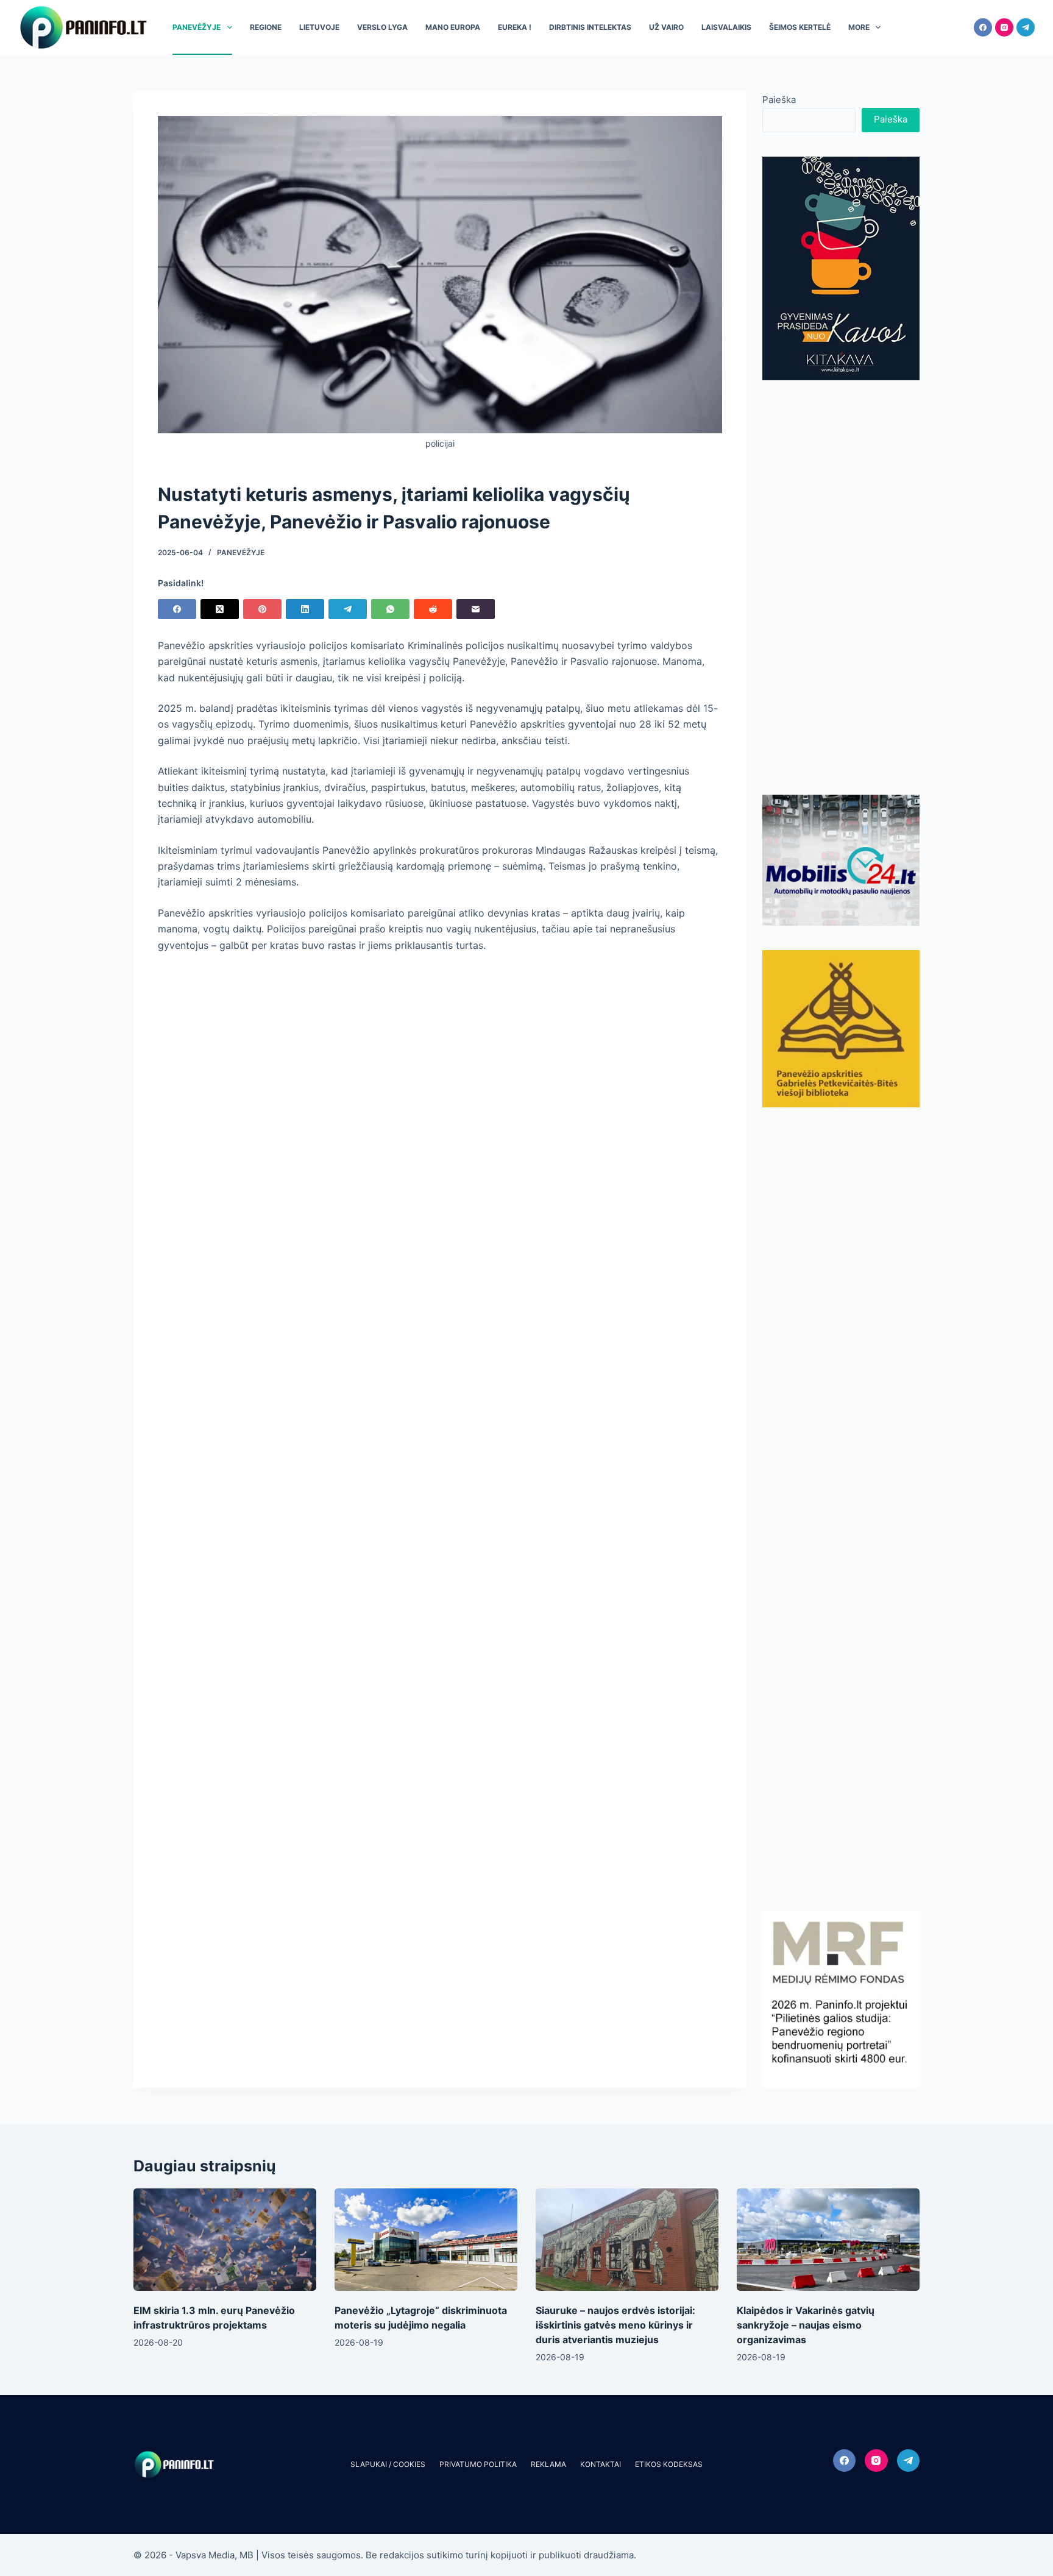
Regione (266, 27)
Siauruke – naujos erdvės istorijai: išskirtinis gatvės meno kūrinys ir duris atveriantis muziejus (615, 2325)
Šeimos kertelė (800, 27)
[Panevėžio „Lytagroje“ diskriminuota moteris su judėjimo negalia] (426, 2240)
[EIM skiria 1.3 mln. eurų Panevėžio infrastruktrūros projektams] (225, 2240)
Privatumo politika (478, 2464)
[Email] (476, 609)
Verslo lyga (382, 27)
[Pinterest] (262, 609)
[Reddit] (433, 609)
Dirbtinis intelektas (590, 27)
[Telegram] (1026, 27)
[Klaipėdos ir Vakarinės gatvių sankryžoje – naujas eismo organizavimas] (828, 2240)
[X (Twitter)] (220, 609)
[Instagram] (1004, 27)
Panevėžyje (197, 27)
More (859, 27)
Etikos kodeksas (669, 2464)
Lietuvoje (319, 27)
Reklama (548, 2464)
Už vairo (666, 27)
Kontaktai (601, 2464)
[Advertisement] (841, 587)
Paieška (779, 100)
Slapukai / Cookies (388, 2464)
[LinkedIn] (305, 609)
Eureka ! (515, 27)
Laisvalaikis (726, 27)
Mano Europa (453, 27)
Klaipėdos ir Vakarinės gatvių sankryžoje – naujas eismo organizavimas (806, 2325)
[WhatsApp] (390, 609)
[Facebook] (983, 27)
